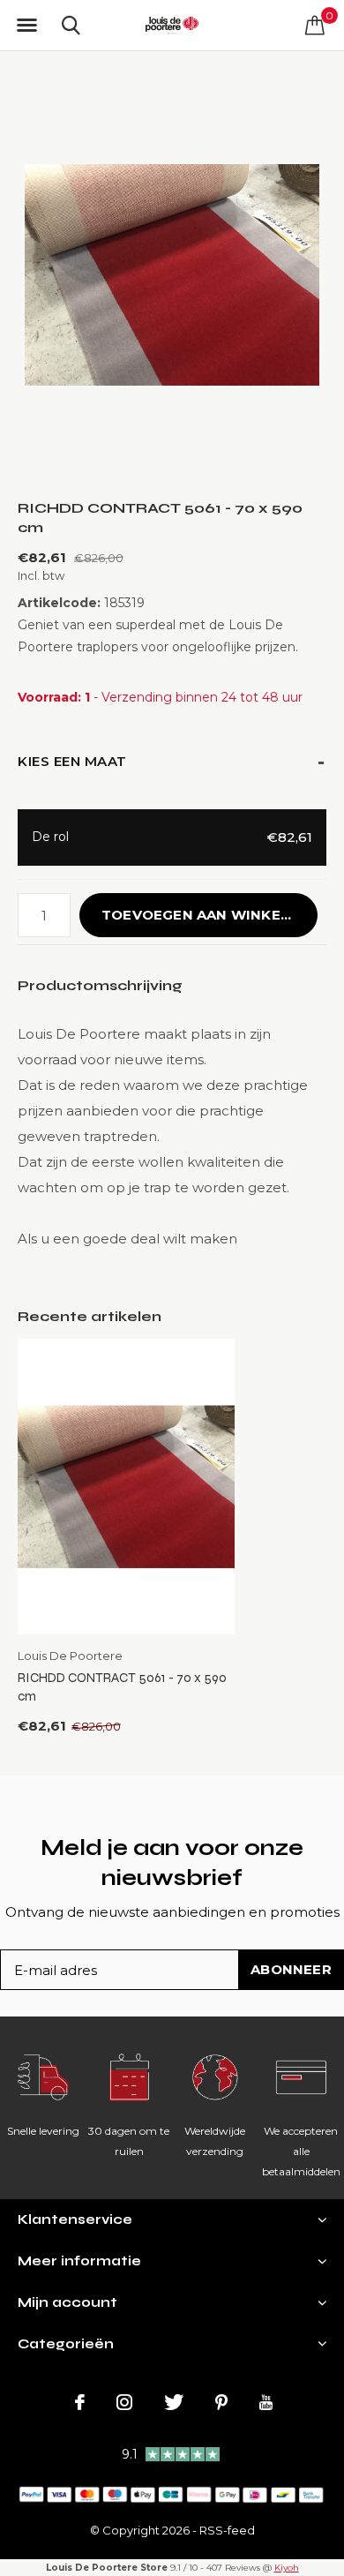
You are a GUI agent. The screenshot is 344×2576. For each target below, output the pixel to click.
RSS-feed (227, 2530)
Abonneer (291, 1969)
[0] (315, 25)
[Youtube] (266, 2402)
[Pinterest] (221, 2402)
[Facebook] (80, 2402)
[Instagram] (124, 2402)
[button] (26, 26)
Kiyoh (287, 2568)
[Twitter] (174, 2402)
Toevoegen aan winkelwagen (209, 915)
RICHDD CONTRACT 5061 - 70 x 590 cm (122, 1687)
